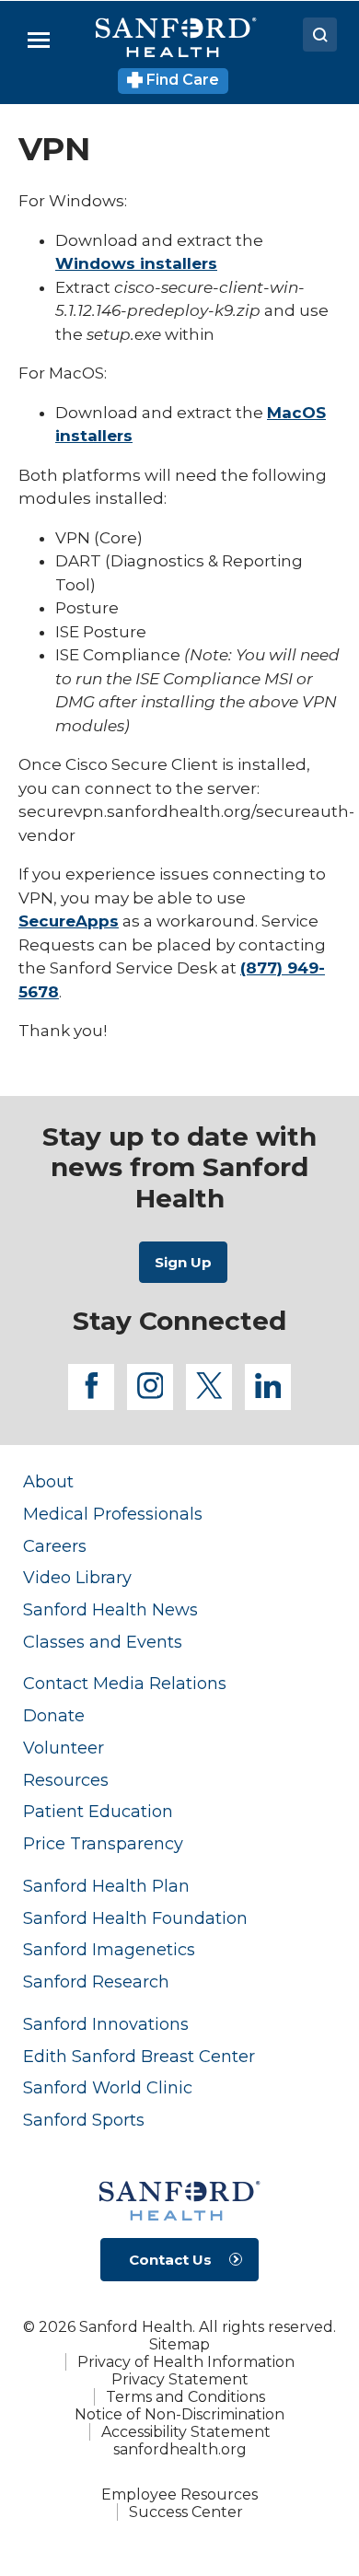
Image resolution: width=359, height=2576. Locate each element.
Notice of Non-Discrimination (179, 2414)
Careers (55, 1546)
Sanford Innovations (106, 2024)
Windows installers (136, 263)
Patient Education (98, 1811)
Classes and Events (103, 1642)
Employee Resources (179, 2494)
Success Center (186, 2512)
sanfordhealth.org (180, 2449)
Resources (66, 1780)
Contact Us (170, 2260)
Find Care (181, 80)
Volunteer (64, 1748)
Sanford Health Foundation (135, 1918)
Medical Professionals (113, 1514)
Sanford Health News (110, 1609)
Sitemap (179, 2344)
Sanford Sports (84, 2120)
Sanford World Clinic (108, 2087)
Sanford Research (96, 1982)
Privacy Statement (180, 2379)
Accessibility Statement (186, 2432)
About (48, 1481)
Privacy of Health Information (186, 2362)
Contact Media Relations (125, 1683)
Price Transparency (103, 1843)
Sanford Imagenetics (109, 1949)
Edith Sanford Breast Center (139, 2056)
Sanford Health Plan (106, 1886)
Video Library (77, 1577)
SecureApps (69, 921)
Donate (54, 1715)
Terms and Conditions (185, 2397)
